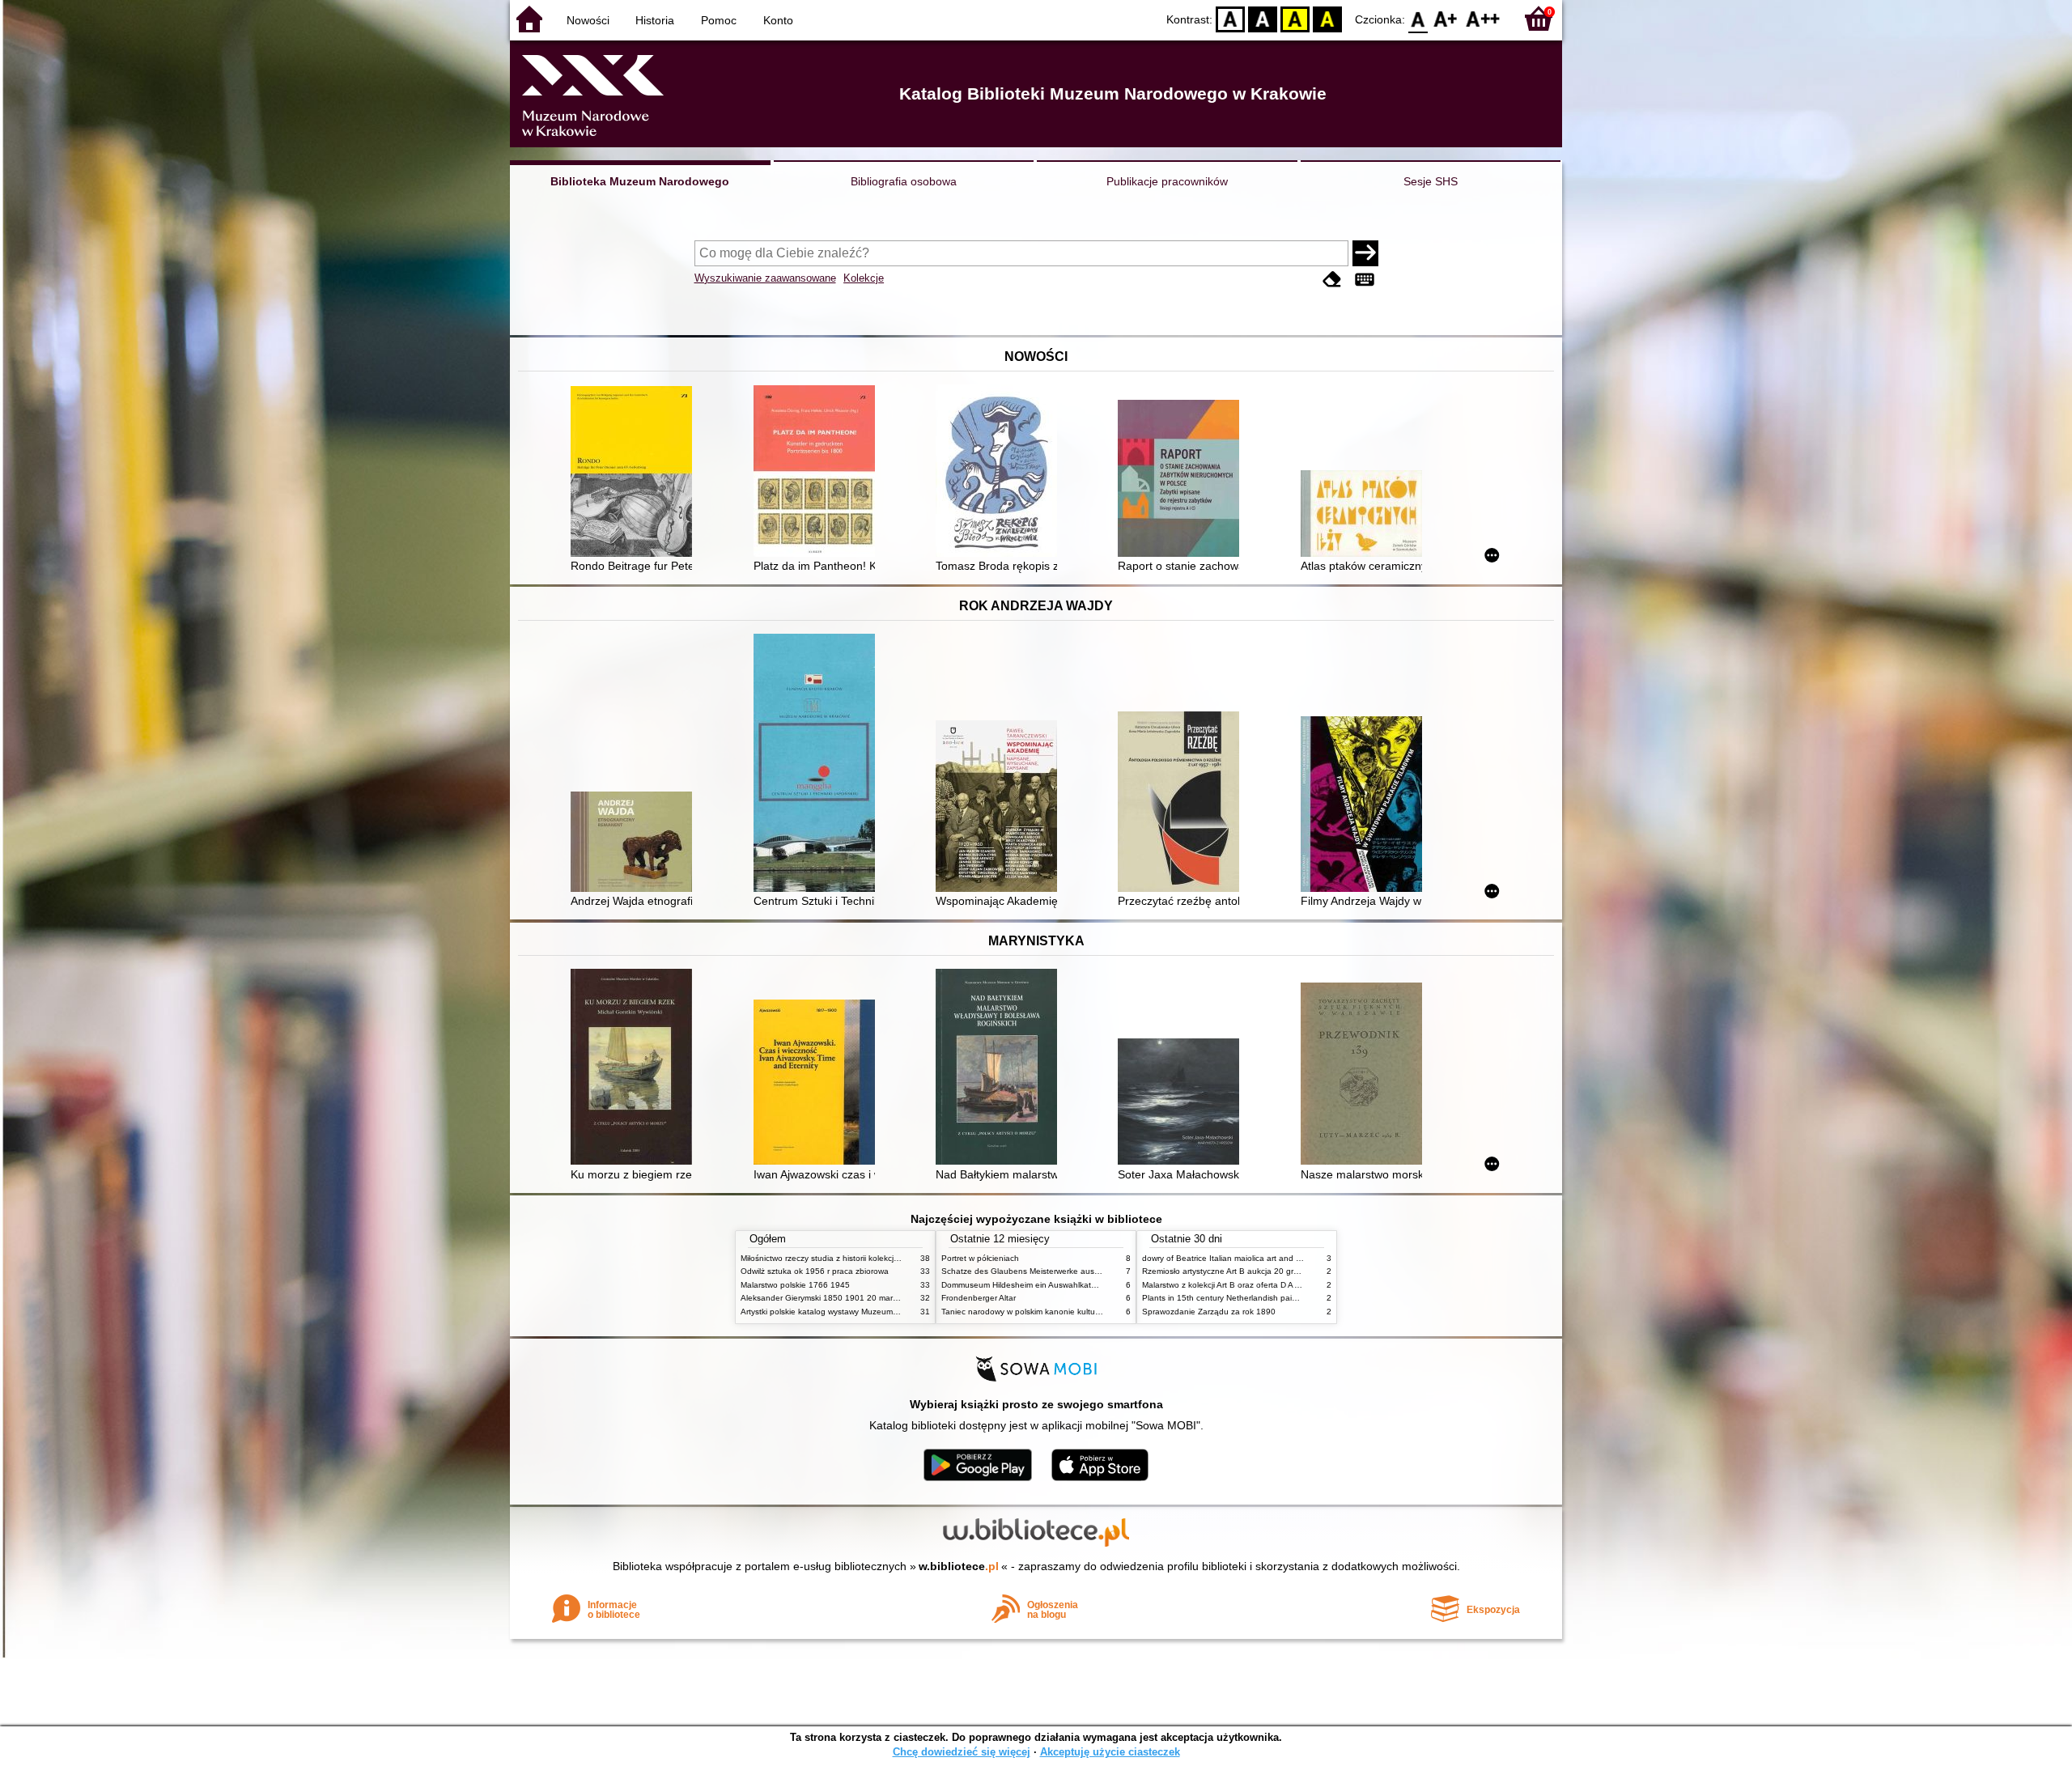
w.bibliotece (959, 1566)
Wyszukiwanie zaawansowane (765, 278)
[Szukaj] (1365, 253)
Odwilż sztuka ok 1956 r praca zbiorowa (815, 1271)
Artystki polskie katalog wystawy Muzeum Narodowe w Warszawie (862, 1312)
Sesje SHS (1431, 181)
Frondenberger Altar (979, 1298)
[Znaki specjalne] (1365, 280)
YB (1295, 18)
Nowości (588, 20)
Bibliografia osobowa (904, 181)
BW (1263, 18)
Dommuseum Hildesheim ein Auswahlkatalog (1024, 1285)
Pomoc (719, 20)
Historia (655, 20)
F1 (1446, 18)
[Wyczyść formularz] (1332, 280)
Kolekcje (864, 278)
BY (1327, 18)
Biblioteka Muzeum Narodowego (640, 181)
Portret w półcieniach (980, 1258)
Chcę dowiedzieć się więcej (962, 1752)
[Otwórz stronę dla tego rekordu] (635, 473)
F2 (1483, 18)
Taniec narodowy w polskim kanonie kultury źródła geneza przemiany (1070, 1312)
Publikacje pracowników (1167, 181)
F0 (1418, 18)
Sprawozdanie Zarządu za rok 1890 (1209, 1312)
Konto (778, 20)
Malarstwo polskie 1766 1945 (795, 1285)
